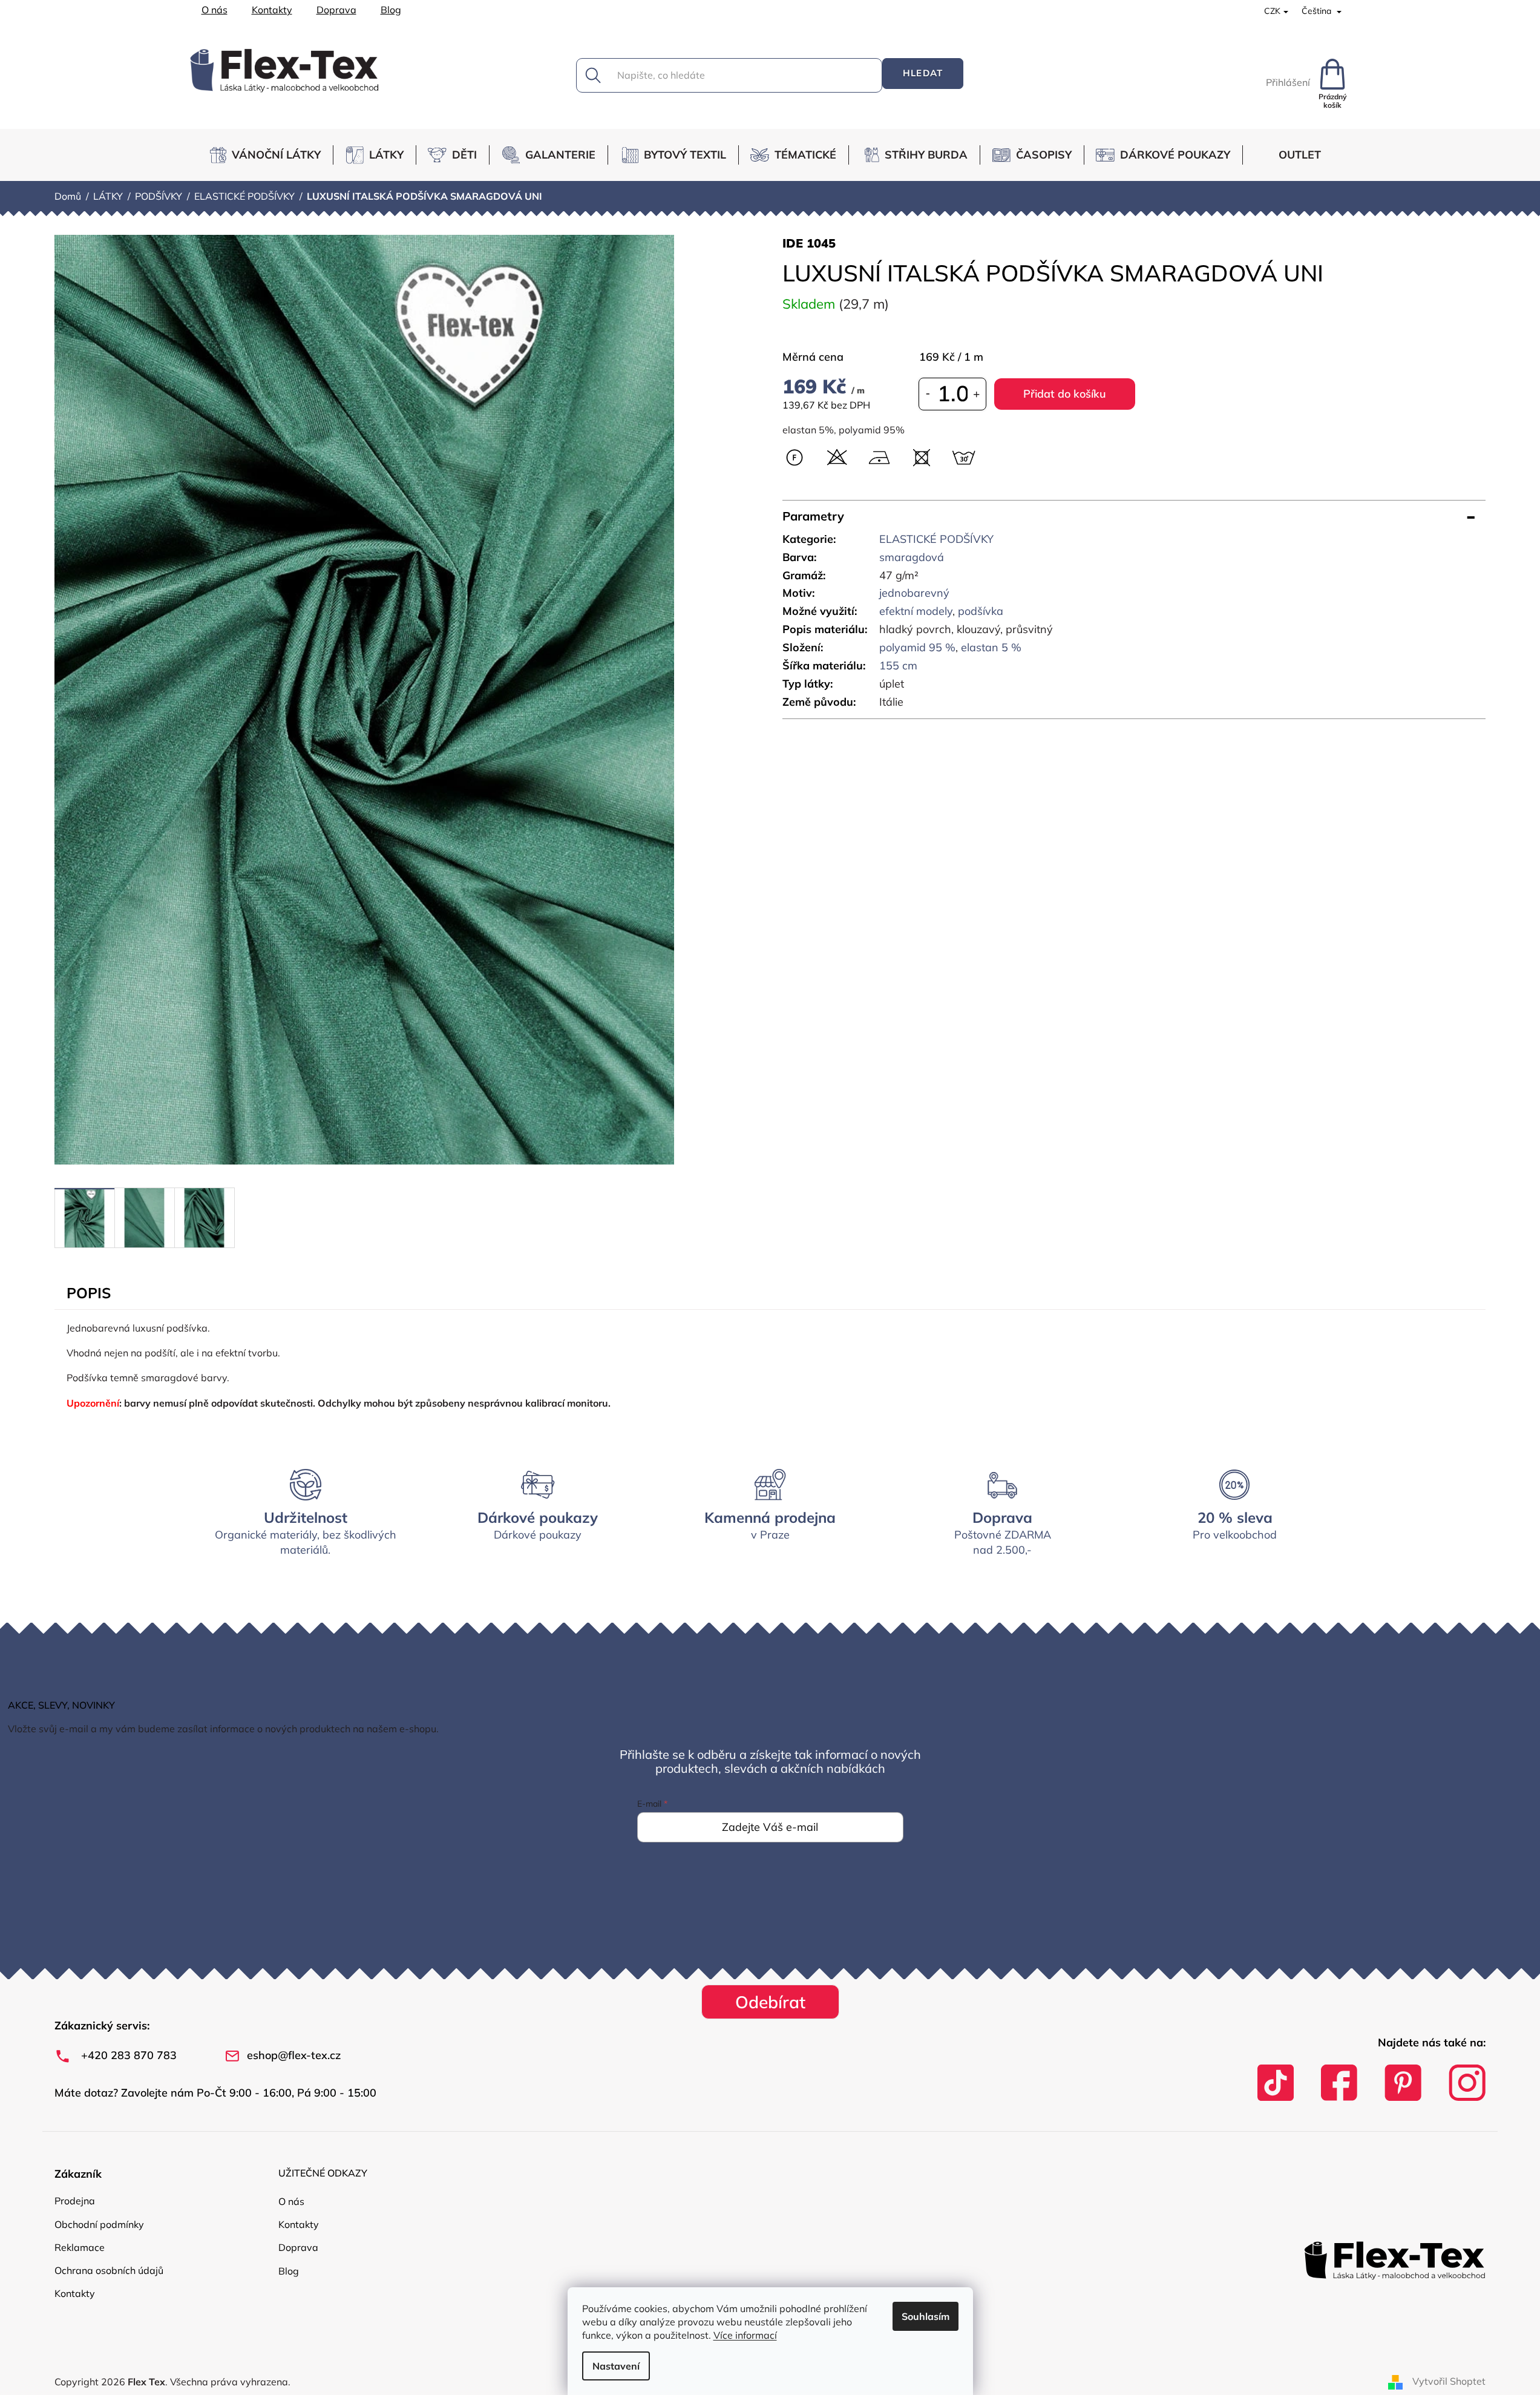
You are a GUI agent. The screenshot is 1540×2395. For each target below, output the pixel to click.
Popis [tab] (89, 1293)
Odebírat (770, 2002)
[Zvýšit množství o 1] (977, 394)
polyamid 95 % (917, 647)
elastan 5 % (991, 647)
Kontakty (272, 10)
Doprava (336, 10)
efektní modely (916, 611)
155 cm (898, 665)
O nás (215, 10)
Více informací (745, 2335)
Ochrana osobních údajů (109, 2270)
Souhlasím (926, 2316)
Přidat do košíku (1065, 394)
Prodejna (75, 2201)
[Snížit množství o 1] (928, 394)
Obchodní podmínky (99, 2224)
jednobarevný (914, 593)
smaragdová (912, 557)
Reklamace (80, 2247)
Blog (391, 10)
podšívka (981, 611)
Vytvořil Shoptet (1449, 2381)
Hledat (923, 73)
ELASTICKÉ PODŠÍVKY (936, 539)
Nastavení (616, 2366)
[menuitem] (270, 155)
